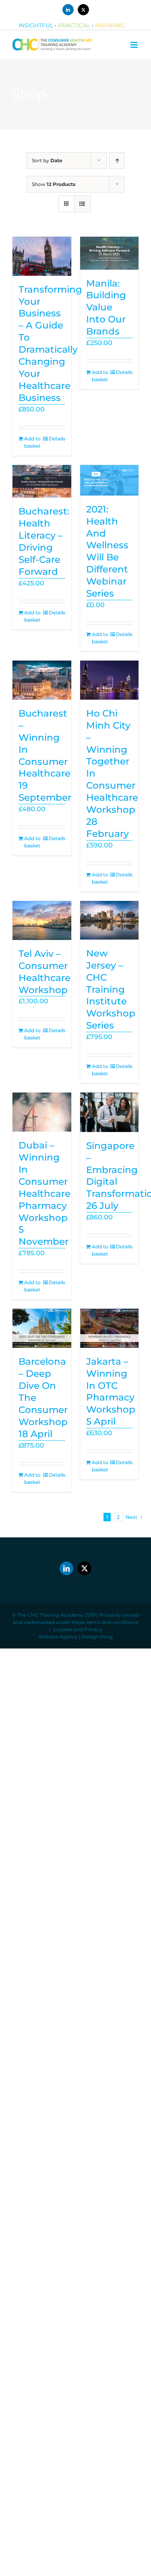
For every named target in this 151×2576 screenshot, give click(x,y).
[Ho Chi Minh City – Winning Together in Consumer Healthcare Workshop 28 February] (110, 680)
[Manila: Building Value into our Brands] (110, 253)
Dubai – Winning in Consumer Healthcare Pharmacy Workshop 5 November (44, 1193)
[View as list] (82, 204)
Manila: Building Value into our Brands (106, 308)
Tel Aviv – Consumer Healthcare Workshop (44, 972)
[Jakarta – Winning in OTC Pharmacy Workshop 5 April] (110, 1328)
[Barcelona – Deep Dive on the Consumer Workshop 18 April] (42, 1328)
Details (57, 439)
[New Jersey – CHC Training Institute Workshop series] (110, 920)
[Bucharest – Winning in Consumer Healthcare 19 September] (42, 680)
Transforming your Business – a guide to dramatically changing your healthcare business (50, 344)
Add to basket (32, 442)
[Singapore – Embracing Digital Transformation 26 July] (110, 1112)
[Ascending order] (117, 160)
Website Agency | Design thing (75, 1637)
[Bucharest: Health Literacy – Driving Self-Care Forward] (42, 481)
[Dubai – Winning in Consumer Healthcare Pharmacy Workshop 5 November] (42, 1112)
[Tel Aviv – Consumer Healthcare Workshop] (42, 920)
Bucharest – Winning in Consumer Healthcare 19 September (45, 755)
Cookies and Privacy (78, 1629)
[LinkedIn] (66, 1568)
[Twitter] (85, 1568)
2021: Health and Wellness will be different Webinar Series (107, 551)
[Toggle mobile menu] (135, 45)
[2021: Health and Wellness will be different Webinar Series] (110, 480)
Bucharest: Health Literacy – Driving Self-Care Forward (44, 541)
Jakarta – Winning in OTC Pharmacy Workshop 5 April (111, 1391)
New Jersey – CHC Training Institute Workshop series (111, 989)
